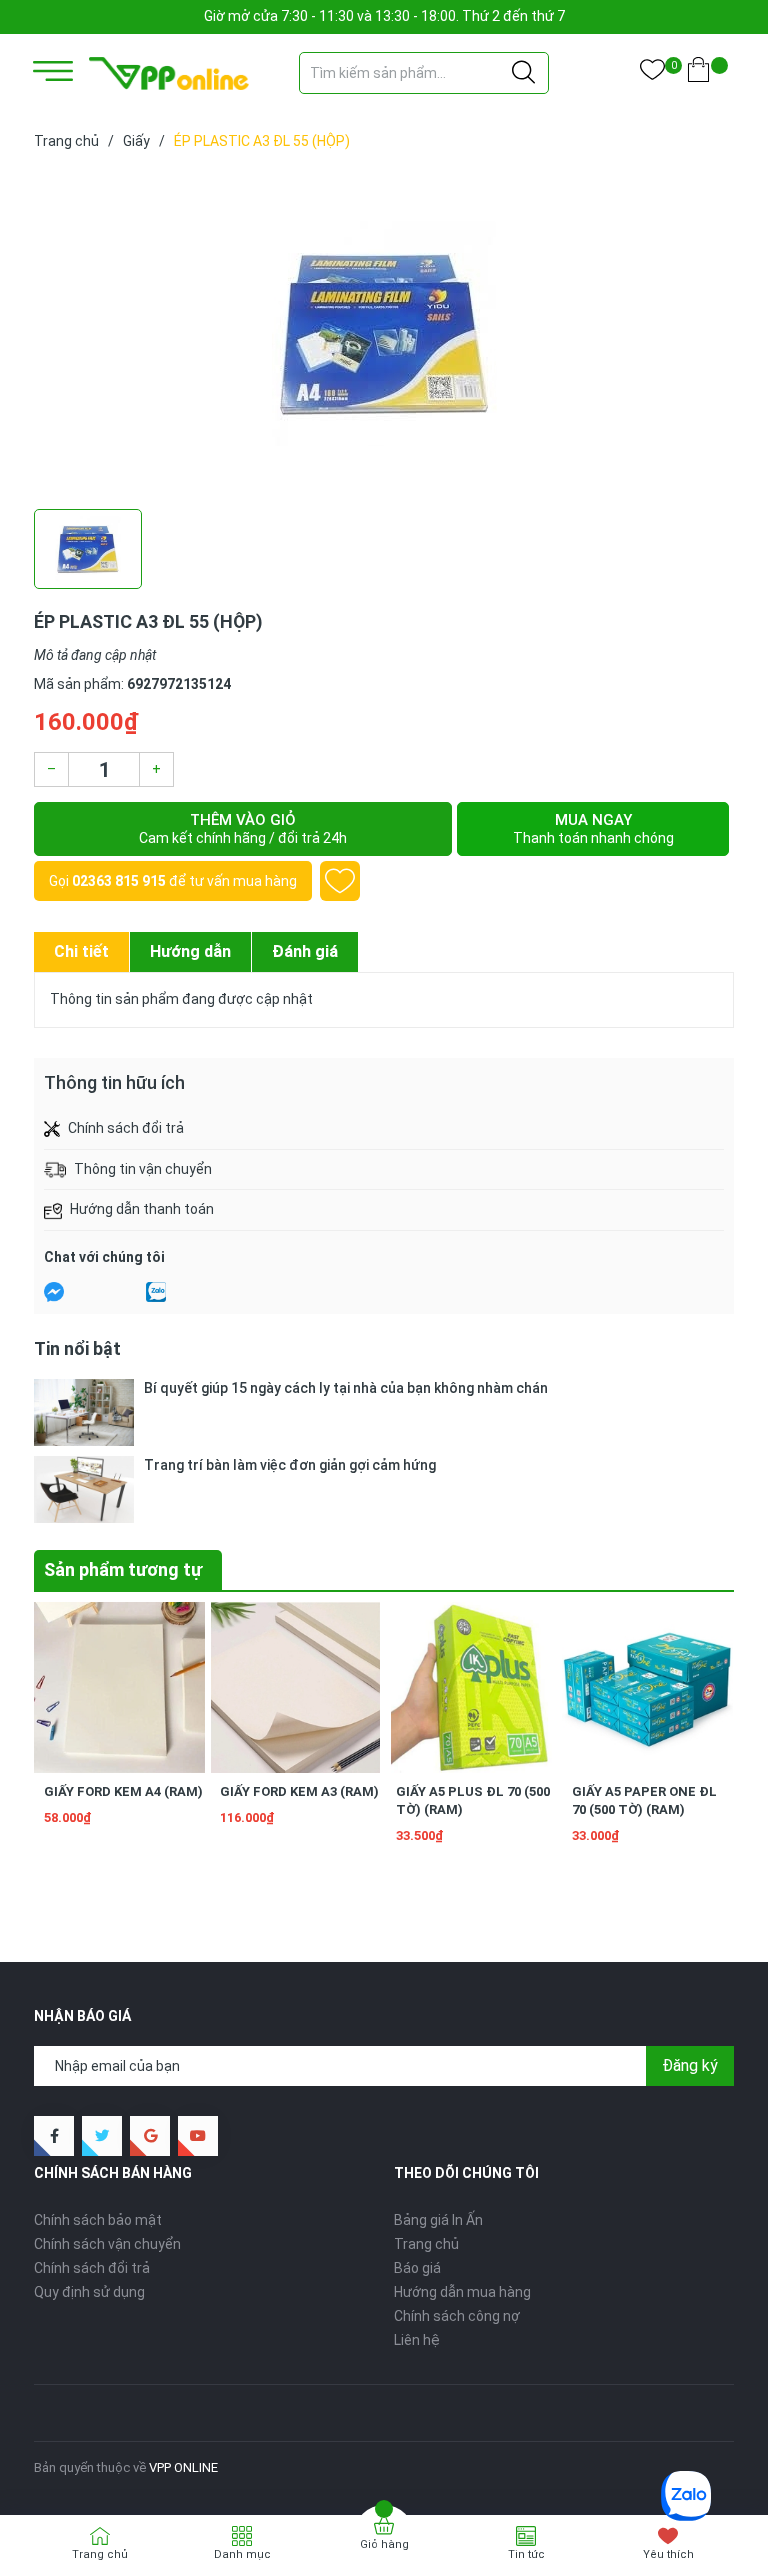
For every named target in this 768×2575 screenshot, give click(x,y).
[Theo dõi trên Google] (150, 2136)
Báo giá (417, 2268)
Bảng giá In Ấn (438, 2220)
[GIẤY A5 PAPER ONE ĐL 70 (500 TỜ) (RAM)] (647, 1687)
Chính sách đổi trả (92, 2268)
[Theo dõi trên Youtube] (198, 2136)
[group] (384, 334)
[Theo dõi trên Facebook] (54, 2136)
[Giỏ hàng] (698, 73)
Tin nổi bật (77, 1348)
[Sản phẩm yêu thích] (652, 73)
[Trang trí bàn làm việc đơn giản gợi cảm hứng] (84, 1489)
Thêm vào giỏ (243, 828)
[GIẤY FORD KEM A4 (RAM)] (119, 1687)
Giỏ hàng (384, 2544)
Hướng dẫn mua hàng (462, 2292)
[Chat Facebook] (54, 1292)
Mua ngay (593, 828)
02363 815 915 (119, 881)
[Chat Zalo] (156, 1292)
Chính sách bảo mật (98, 2220)
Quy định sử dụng (89, 2292)
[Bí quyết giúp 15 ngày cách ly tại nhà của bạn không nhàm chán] (84, 1412)
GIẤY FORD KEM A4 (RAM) (123, 1791)
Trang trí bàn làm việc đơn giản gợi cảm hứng (290, 1465)
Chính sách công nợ (457, 2316)
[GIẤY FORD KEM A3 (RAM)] (295, 1687)
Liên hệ (417, 2340)
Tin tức (526, 2554)
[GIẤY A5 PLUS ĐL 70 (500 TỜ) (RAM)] (471, 1687)
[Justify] (523, 73)
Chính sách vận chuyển (107, 2244)
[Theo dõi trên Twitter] (102, 2136)
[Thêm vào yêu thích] (340, 881)
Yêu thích (668, 2554)
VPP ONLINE (183, 2467)
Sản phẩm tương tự (123, 1569)
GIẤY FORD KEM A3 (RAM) (299, 1791)
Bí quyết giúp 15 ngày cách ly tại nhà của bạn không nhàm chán (346, 1388)
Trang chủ (426, 2244)
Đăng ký (690, 2065)
